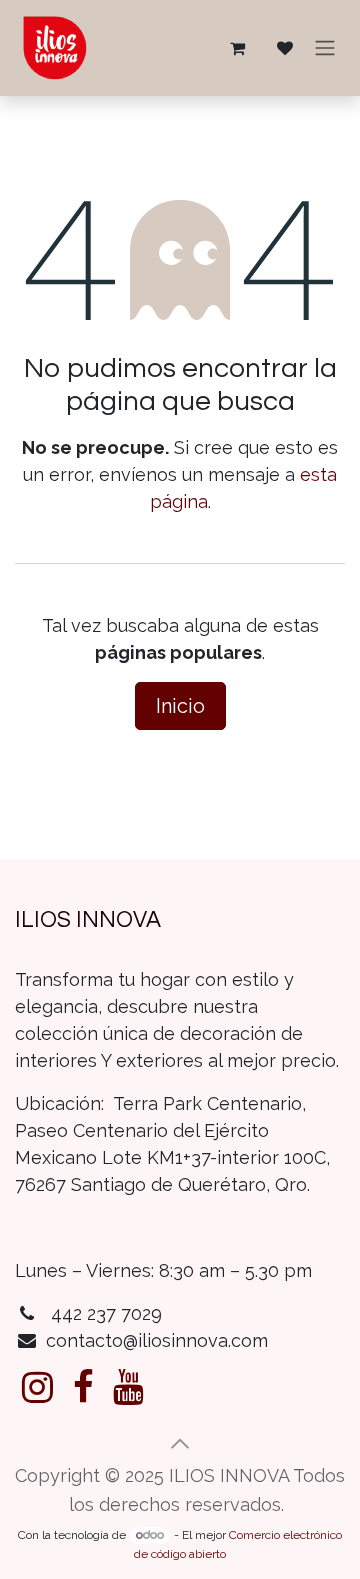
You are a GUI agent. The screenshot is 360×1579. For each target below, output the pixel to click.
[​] (37, 1387)
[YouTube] (128, 1387)
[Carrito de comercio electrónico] (237, 48)
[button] (180, 1444)
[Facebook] (83, 1387)
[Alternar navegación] (325, 48)
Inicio (180, 706)
